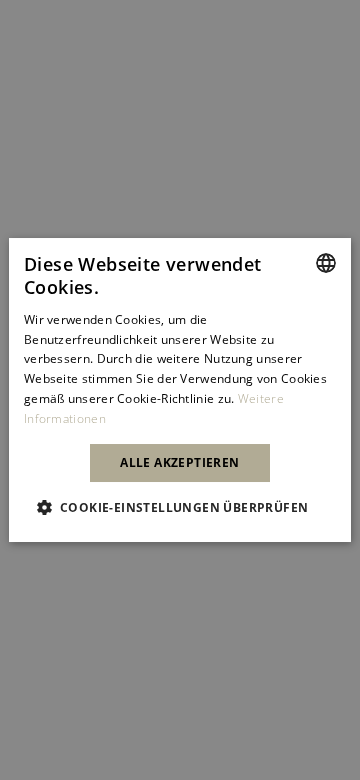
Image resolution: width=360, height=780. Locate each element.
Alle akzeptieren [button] (179, 462)
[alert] (180, 390)
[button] (180, 507)
